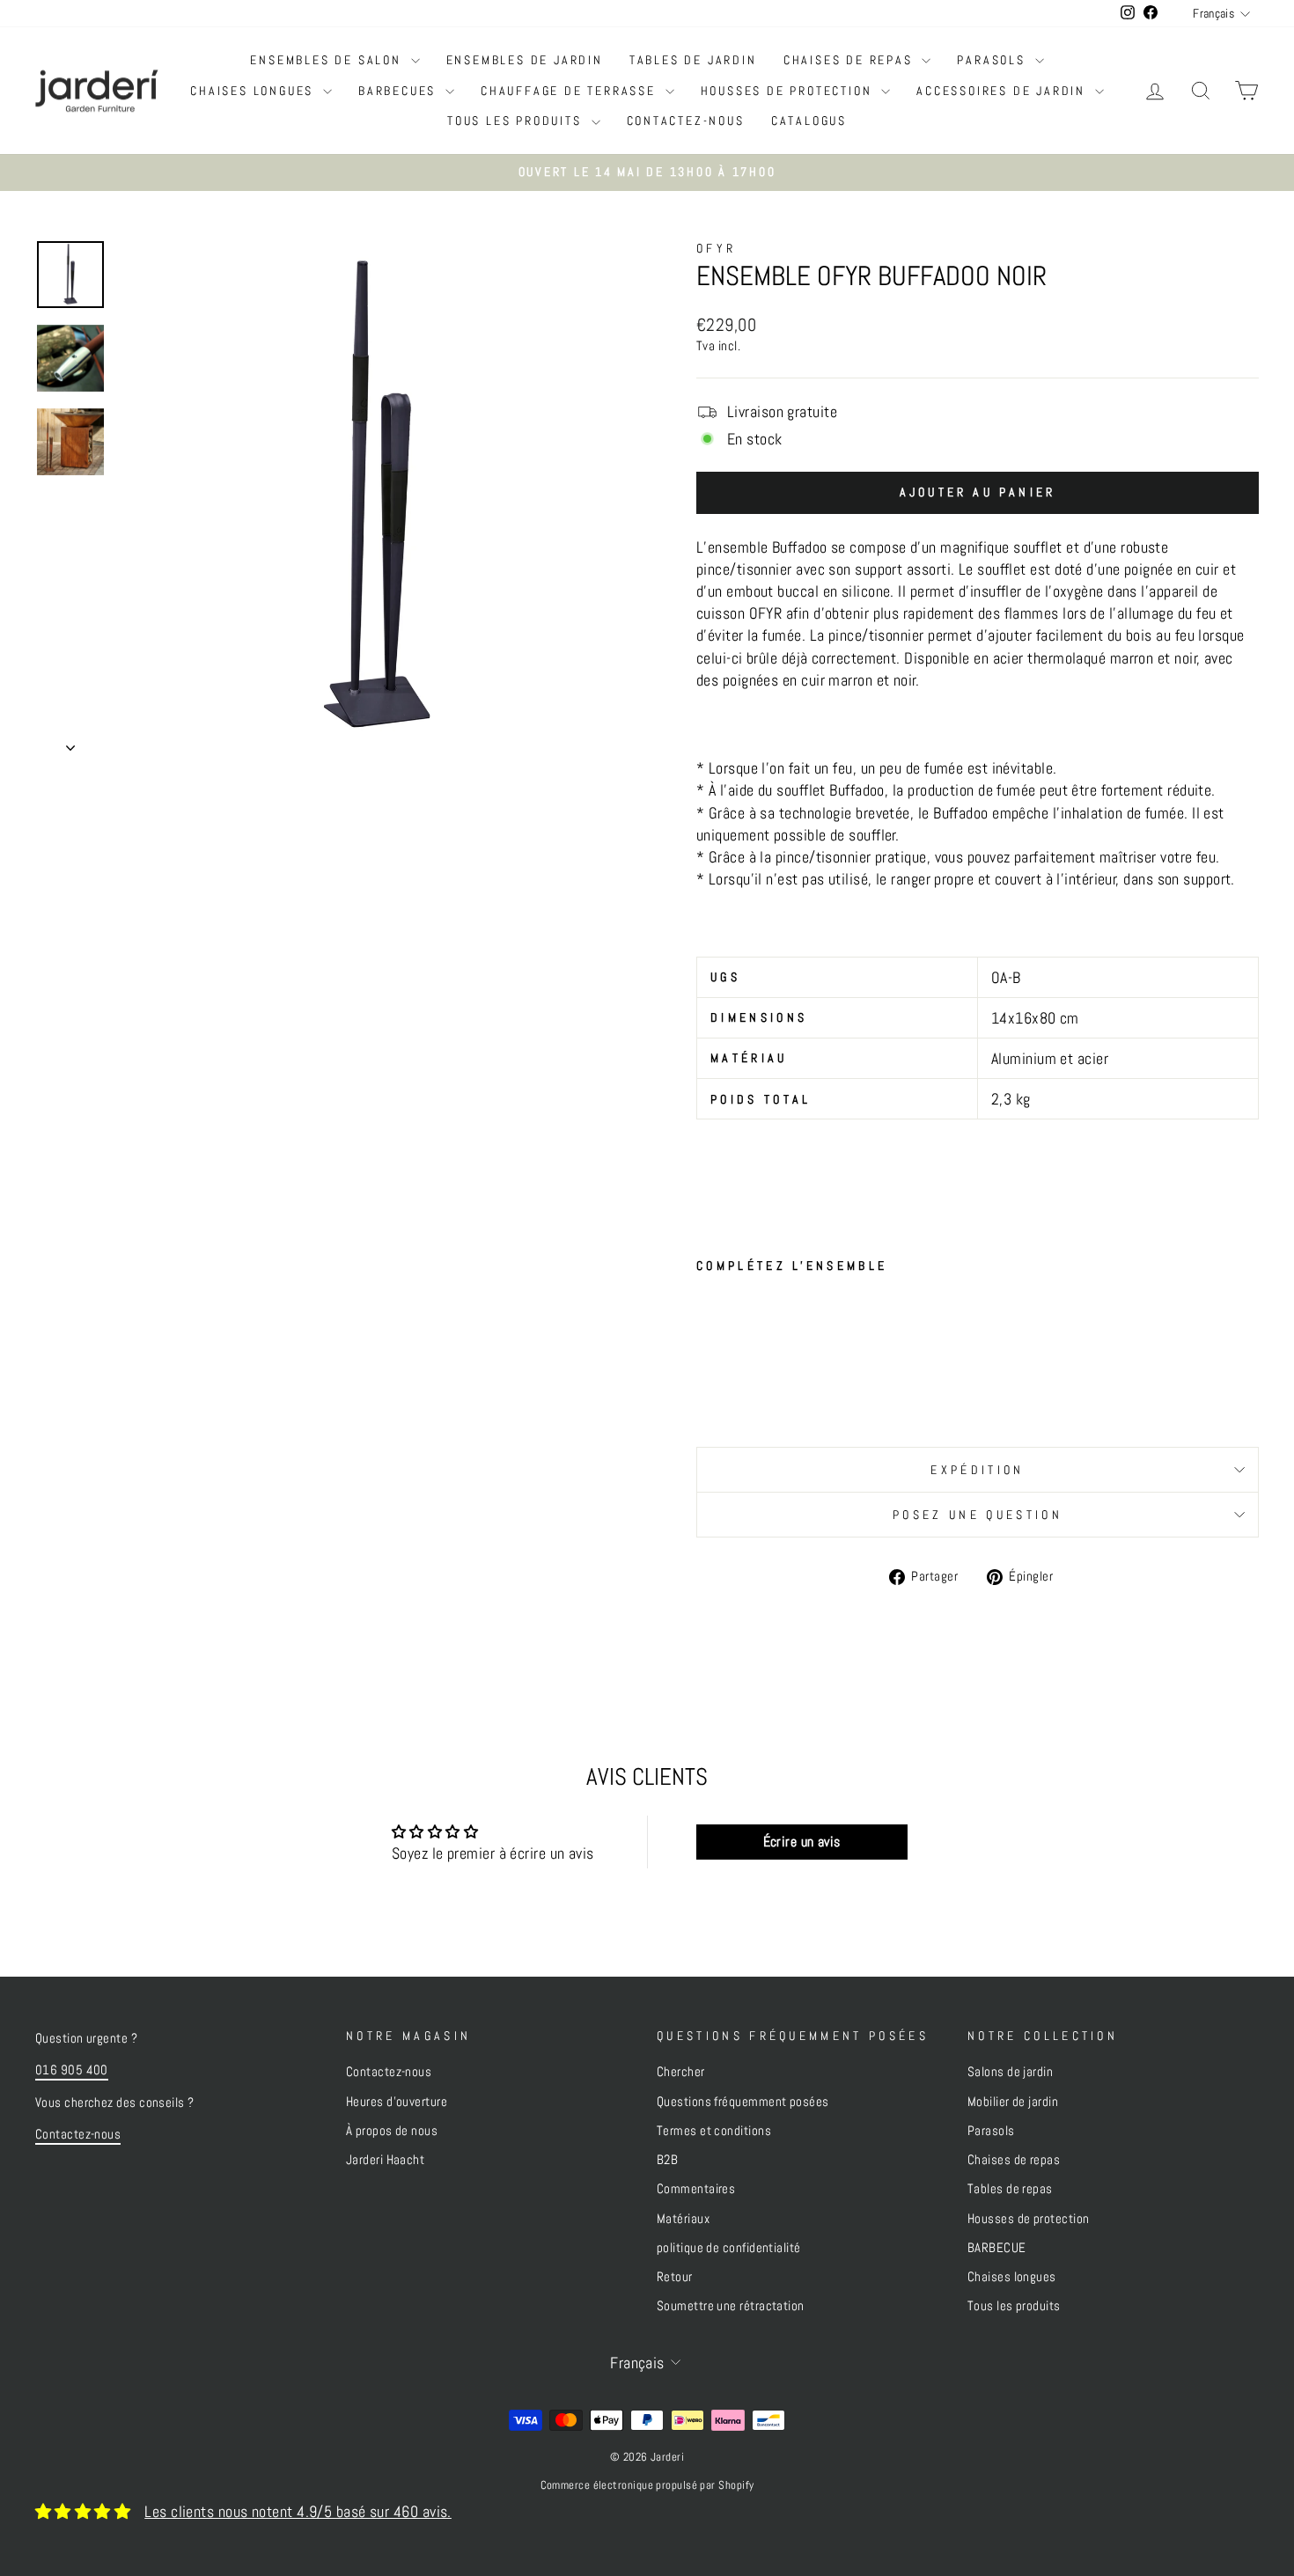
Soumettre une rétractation (731, 2306)
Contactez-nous (686, 121)
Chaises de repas (851, 60)
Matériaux (683, 2219)
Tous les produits (517, 121)
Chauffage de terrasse (571, 91)
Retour (675, 2277)
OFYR (716, 248)
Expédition (977, 1470)
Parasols (993, 60)
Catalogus (809, 121)
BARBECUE (997, 2248)
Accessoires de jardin (1004, 91)
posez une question (978, 1515)
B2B (667, 2160)
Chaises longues (254, 91)
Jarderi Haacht (385, 2160)
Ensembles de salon (328, 60)
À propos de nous (392, 2131)
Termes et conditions (714, 2131)
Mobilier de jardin (1013, 2102)
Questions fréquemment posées (743, 2102)
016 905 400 (72, 2070)
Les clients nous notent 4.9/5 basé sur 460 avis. (298, 2511)
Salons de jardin (1010, 2072)
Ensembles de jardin (525, 60)
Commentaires (696, 2189)
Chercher (681, 2072)
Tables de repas (1010, 2189)
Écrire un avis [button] (802, 1842)
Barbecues (400, 91)
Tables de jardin (693, 60)
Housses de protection (789, 91)
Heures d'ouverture (397, 2102)
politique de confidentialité (729, 2248)
